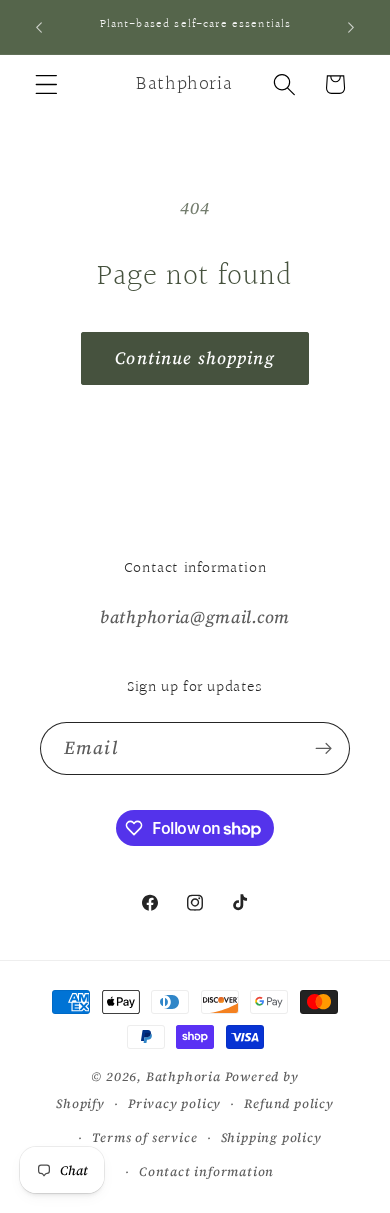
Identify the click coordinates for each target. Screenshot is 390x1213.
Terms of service (145, 1137)
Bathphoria (183, 1076)
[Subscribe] (323, 749)
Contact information (206, 1171)
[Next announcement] (351, 27)
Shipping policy (271, 1137)
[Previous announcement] (39, 27)
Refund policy (288, 1103)
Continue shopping (195, 358)
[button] (46, 84)
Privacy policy (174, 1103)
